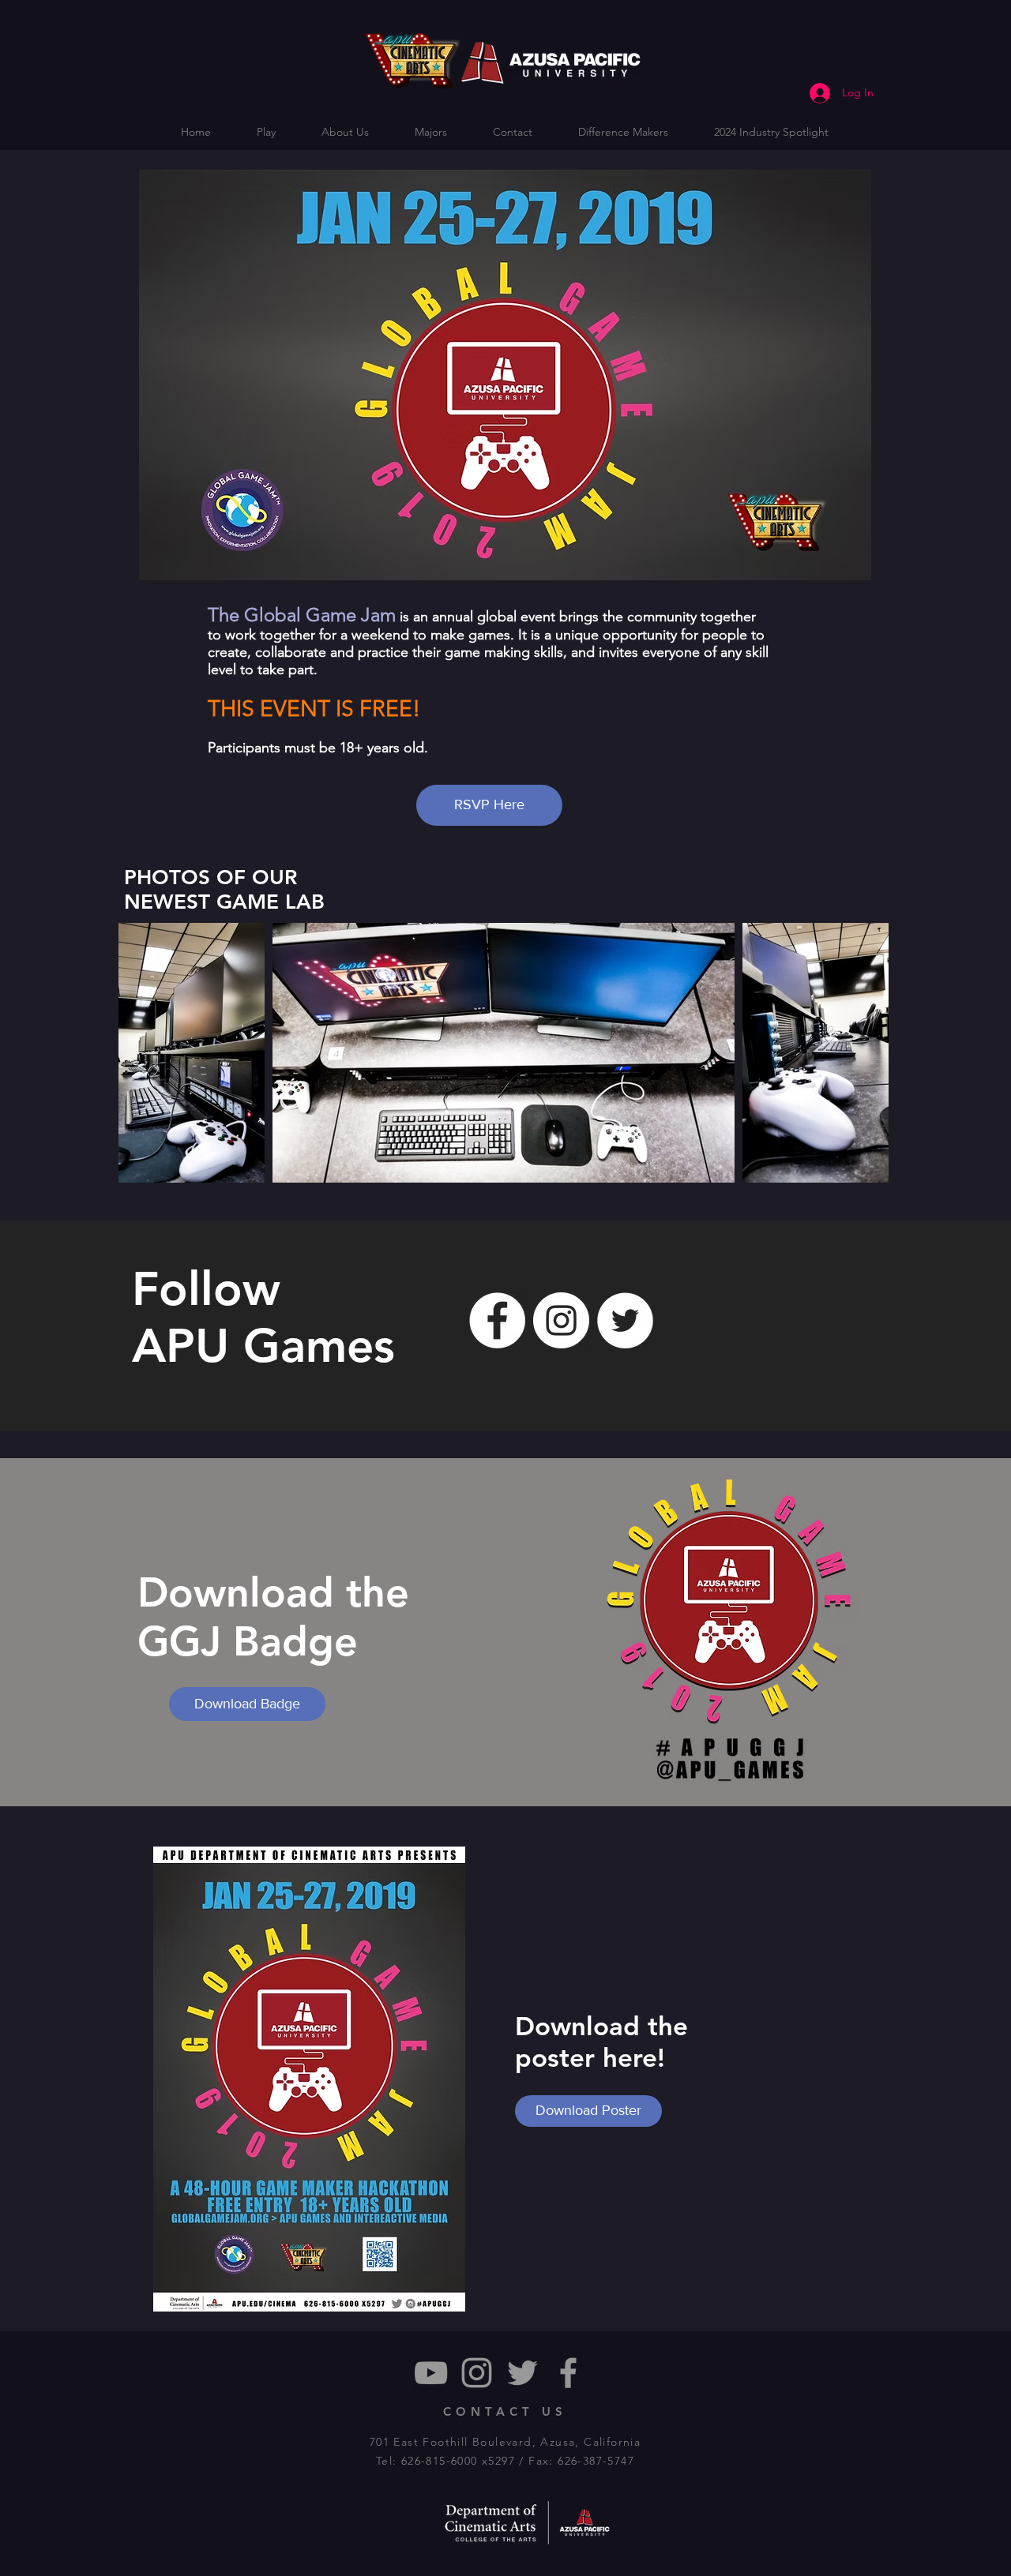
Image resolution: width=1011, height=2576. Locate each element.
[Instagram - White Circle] (561, 1320)
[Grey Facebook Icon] (568, 2373)
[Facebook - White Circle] (497, 1320)
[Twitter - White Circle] (625, 1320)
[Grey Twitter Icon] (522, 2373)
